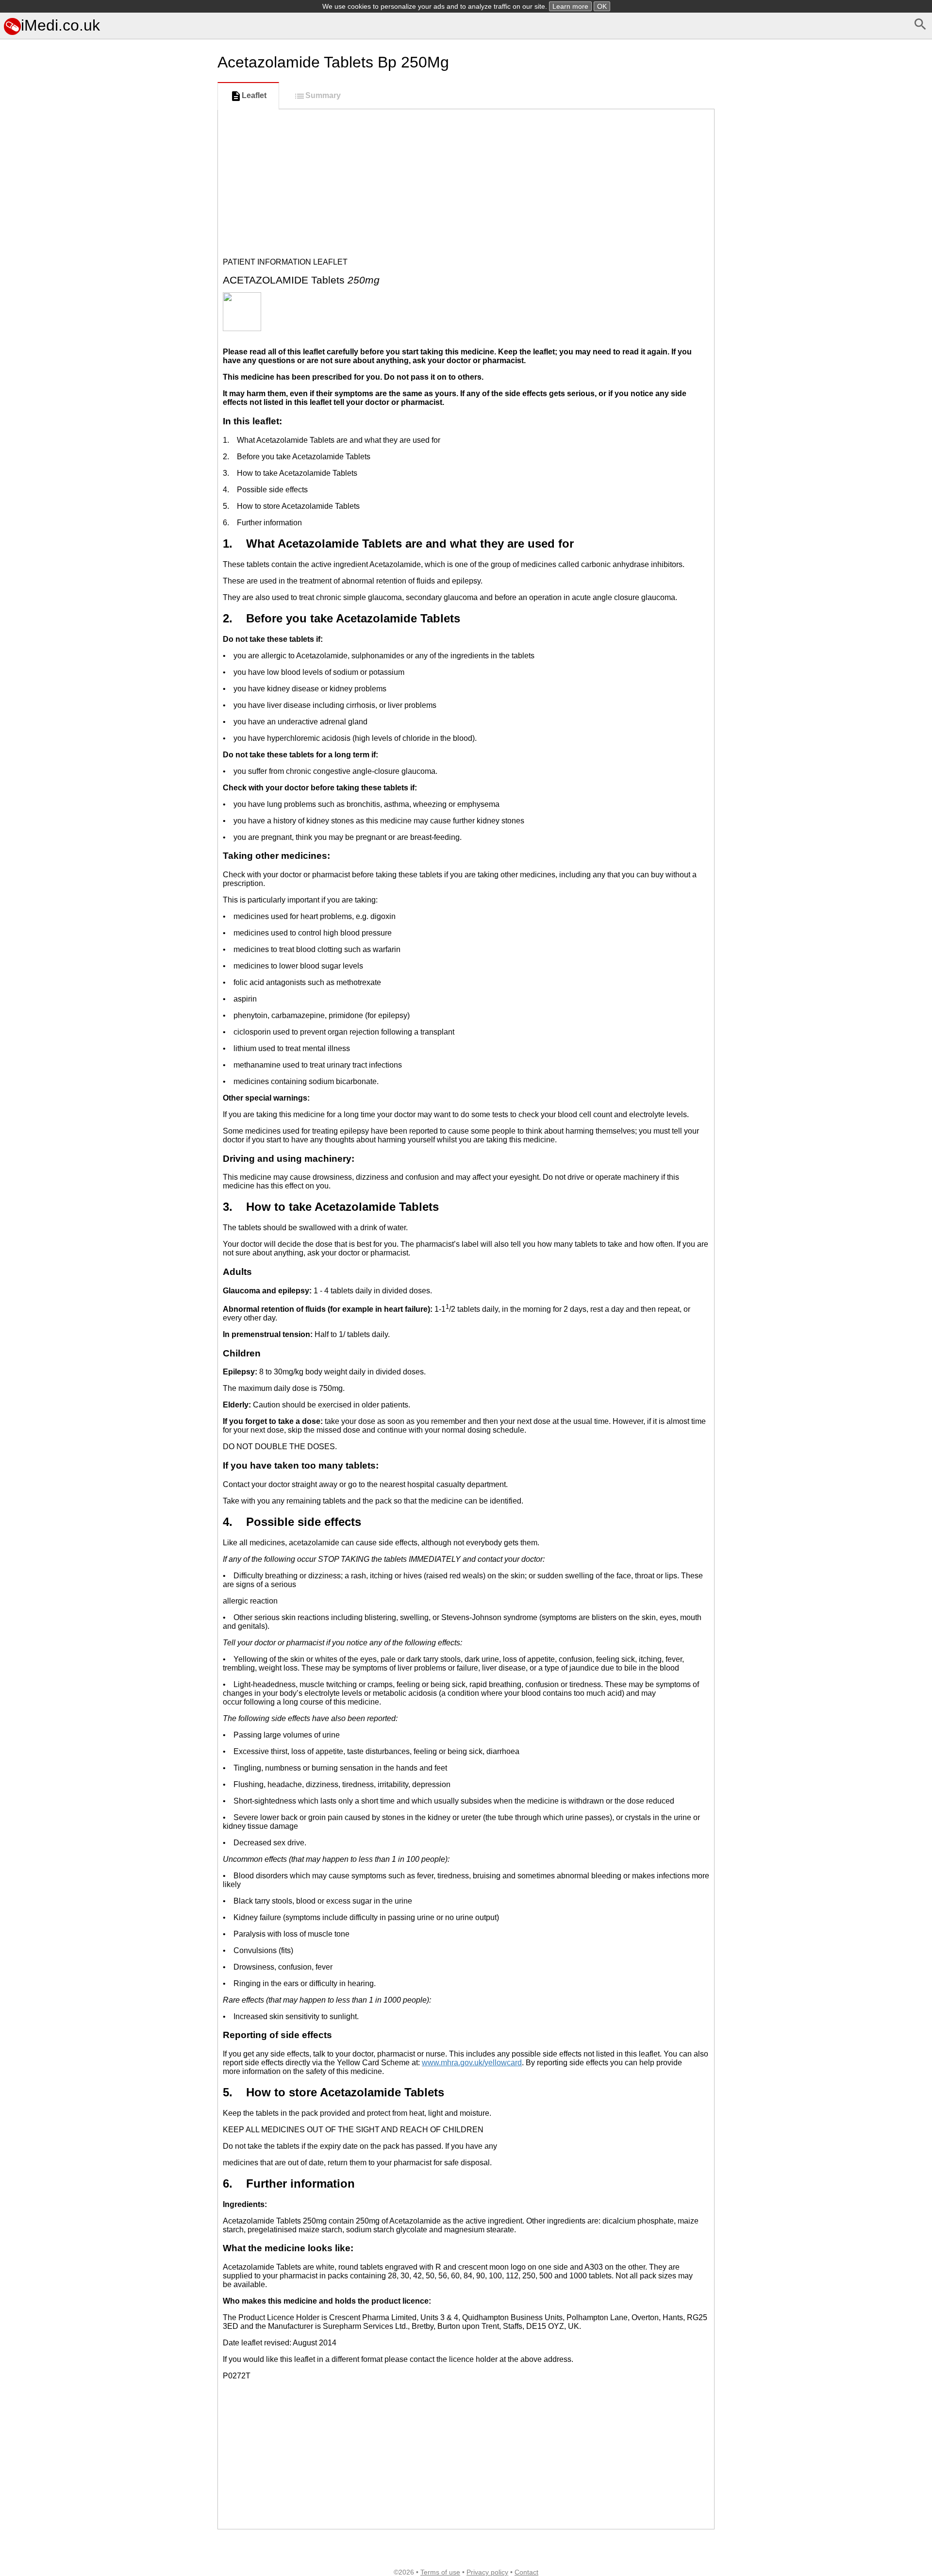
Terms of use (440, 2572)
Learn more (570, 6)
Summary (323, 95)
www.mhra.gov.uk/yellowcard (472, 2063)
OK (602, 6)
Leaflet (254, 95)
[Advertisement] (107, 480)
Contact (526, 2572)
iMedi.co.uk (60, 25)
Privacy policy (487, 2572)
